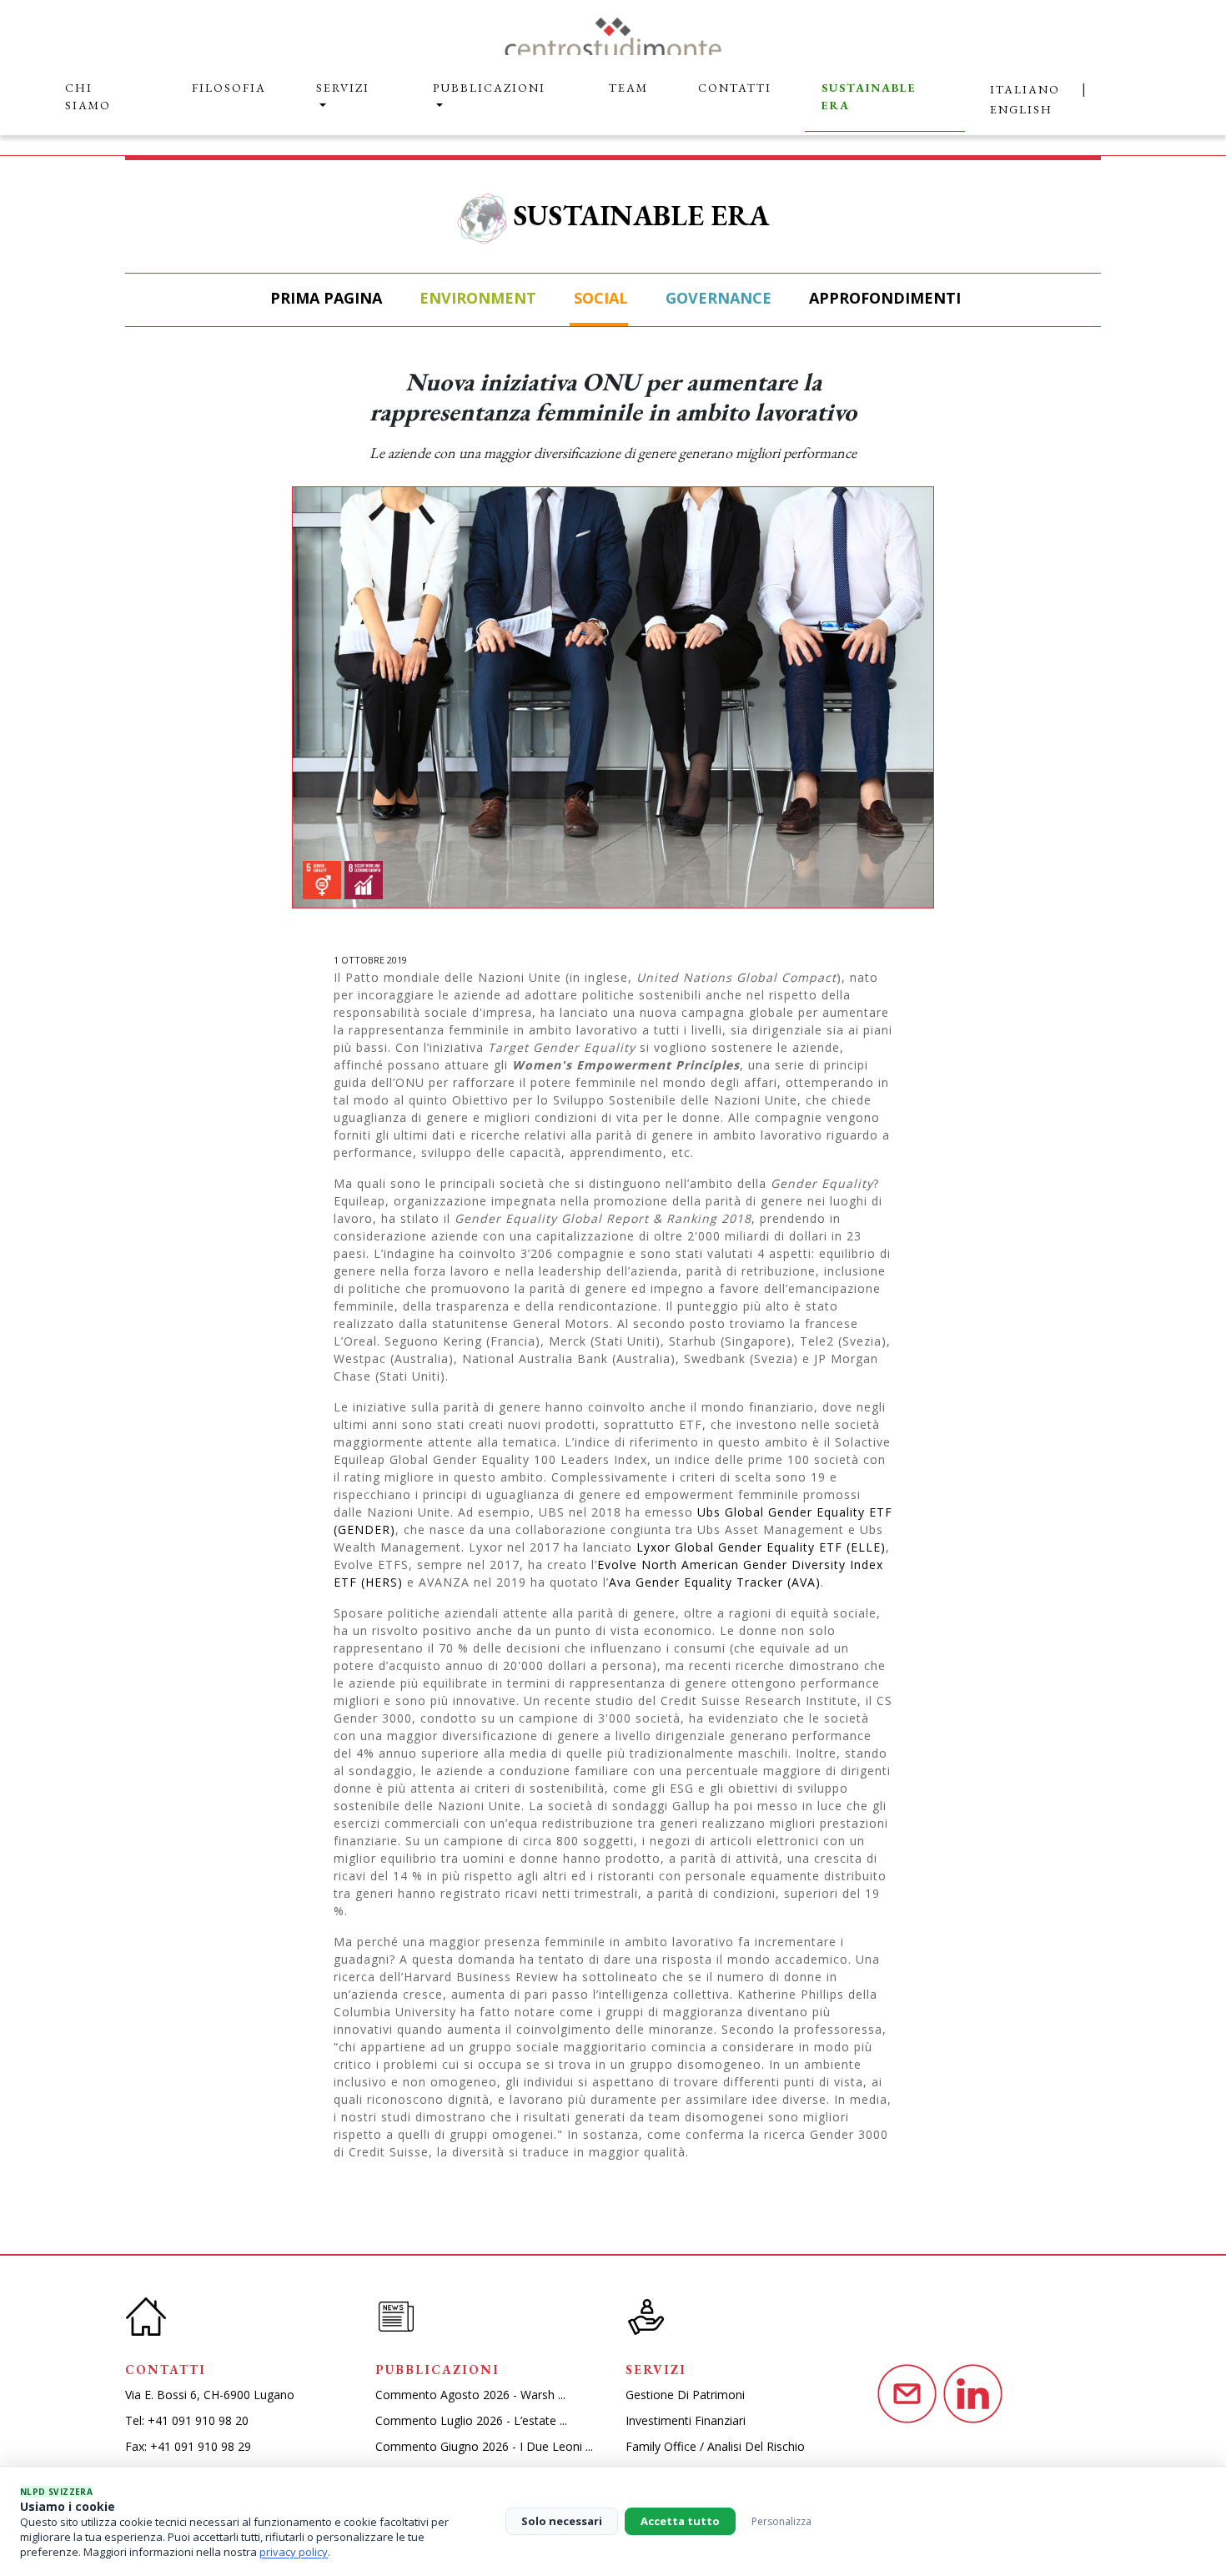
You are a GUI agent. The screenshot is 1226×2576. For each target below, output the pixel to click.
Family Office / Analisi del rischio (715, 2446)
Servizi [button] (343, 88)
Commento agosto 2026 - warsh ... (470, 2395)
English (1021, 109)
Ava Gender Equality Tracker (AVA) (715, 1582)
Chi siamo (88, 96)
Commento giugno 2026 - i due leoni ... (484, 2446)
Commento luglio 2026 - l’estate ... (471, 2420)
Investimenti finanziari (686, 2420)
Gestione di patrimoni (685, 2395)
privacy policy (294, 2552)
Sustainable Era (869, 96)
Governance (716, 298)
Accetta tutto (680, 2521)
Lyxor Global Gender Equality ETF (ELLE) (761, 1547)
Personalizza (781, 2521)
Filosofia (229, 88)
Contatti (735, 88)
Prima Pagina (324, 298)
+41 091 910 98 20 (198, 2420)
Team (628, 88)
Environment (476, 298)
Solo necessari (562, 2521)
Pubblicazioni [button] (489, 88)
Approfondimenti (883, 298)
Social (599, 298)
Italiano (1025, 89)
